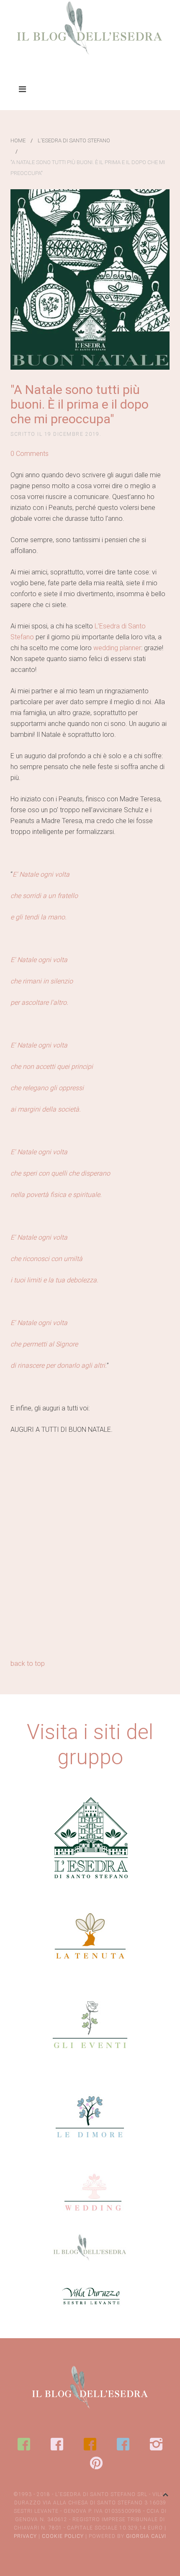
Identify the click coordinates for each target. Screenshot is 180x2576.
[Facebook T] (90, 2444)
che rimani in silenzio (42, 981)
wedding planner (117, 648)
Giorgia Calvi (146, 2536)
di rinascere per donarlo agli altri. (59, 1365)
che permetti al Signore (44, 1344)
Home (18, 140)
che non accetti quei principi (52, 1067)
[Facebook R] (57, 2444)
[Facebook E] (24, 2444)
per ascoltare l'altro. (39, 1002)
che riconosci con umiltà (46, 1259)
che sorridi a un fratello (44, 896)
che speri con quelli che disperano (60, 1173)
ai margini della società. (46, 1109)
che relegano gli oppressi (47, 1088)
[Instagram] (156, 2444)
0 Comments (30, 454)
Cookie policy (63, 2536)
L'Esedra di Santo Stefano (74, 140)
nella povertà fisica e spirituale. (56, 1195)
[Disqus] (90, 1550)
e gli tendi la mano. (39, 917)
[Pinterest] (96, 2463)
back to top (28, 1664)
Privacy (25, 2536)
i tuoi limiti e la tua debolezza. (54, 1280)
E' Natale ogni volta (39, 960)
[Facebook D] (123, 2444)
